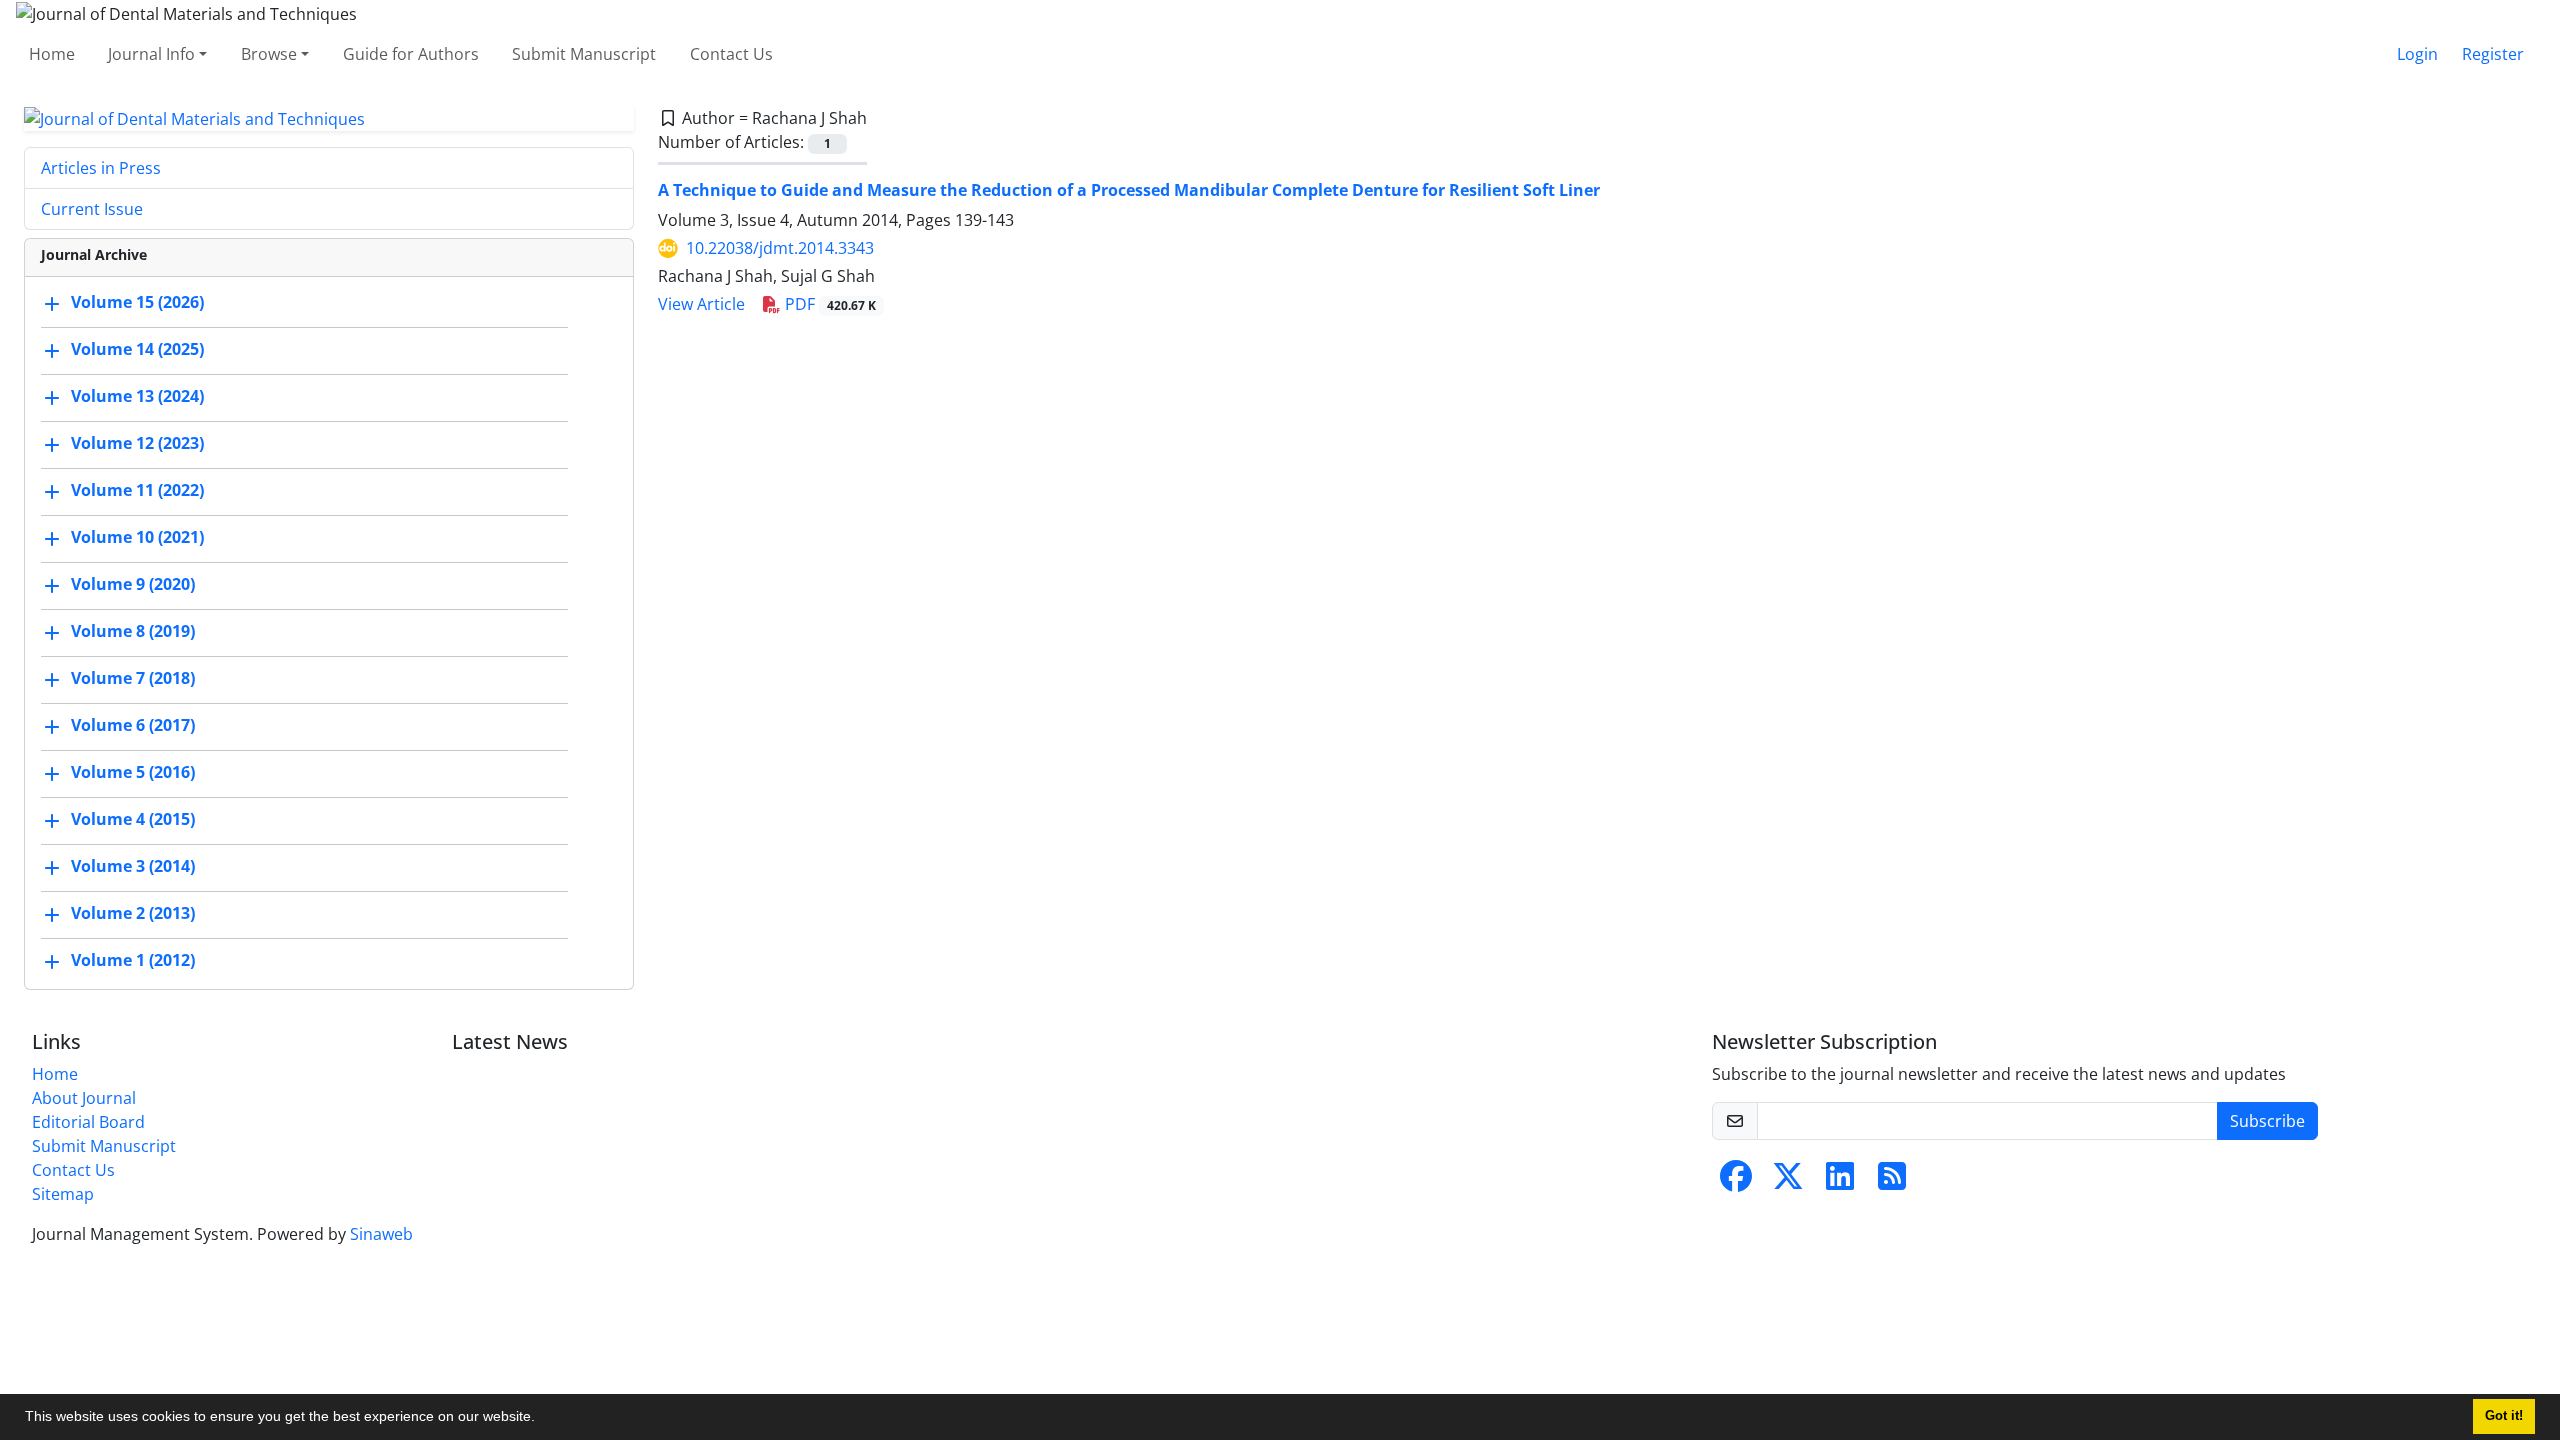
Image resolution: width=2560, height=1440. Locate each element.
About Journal (84, 1098)
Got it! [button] (2504, 1416)
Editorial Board (88, 1122)
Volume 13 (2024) (137, 397)
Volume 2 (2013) (133, 914)
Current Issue (92, 209)
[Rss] (1892, 1182)
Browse (269, 54)
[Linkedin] (1840, 1182)
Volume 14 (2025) (137, 350)
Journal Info (151, 54)
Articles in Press (101, 168)
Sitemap (63, 1194)
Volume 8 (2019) (133, 632)
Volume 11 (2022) (137, 491)
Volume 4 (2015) (133, 820)
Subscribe (2267, 1121)
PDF (828, 304)
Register (2493, 54)
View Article (701, 304)
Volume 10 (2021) (137, 538)
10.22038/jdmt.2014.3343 (780, 248)
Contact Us (731, 54)
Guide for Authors (411, 54)
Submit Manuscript (584, 54)
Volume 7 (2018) (133, 679)
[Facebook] (1736, 1182)
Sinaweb (381, 1234)
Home (52, 54)
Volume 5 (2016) (133, 773)
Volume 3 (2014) (133, 867)
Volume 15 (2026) (137, 303)
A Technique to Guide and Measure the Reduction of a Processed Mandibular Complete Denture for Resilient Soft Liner (1129, 190)
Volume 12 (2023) (137, 444)
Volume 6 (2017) (133, 726)
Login (2417, 54)
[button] (542, 1419)
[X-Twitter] (1788, 1182)
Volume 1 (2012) (133, 961)
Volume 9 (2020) (133, 585)
